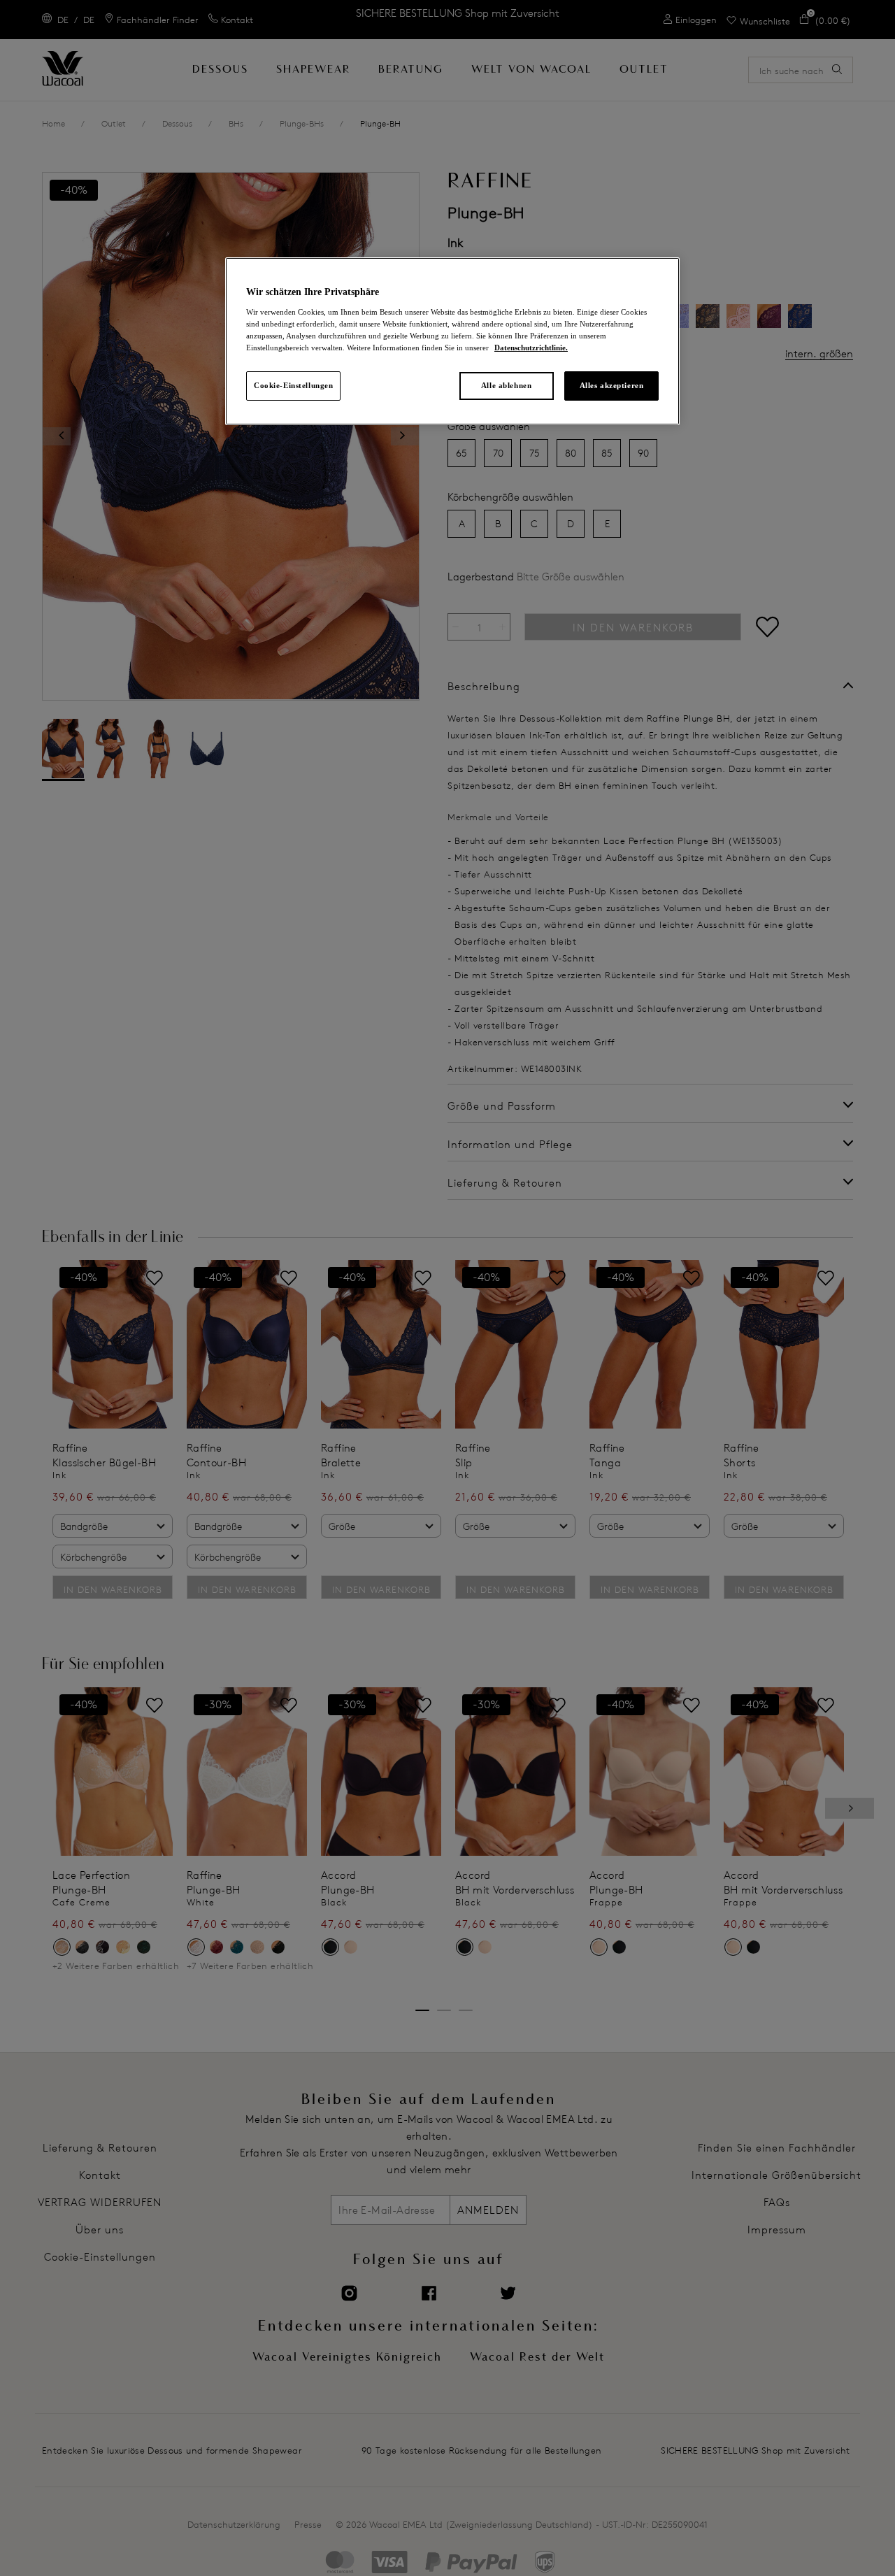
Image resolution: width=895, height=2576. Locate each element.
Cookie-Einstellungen (293, 385)
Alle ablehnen (506, 385)
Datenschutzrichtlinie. (531, 348)
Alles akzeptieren (612, 385)
